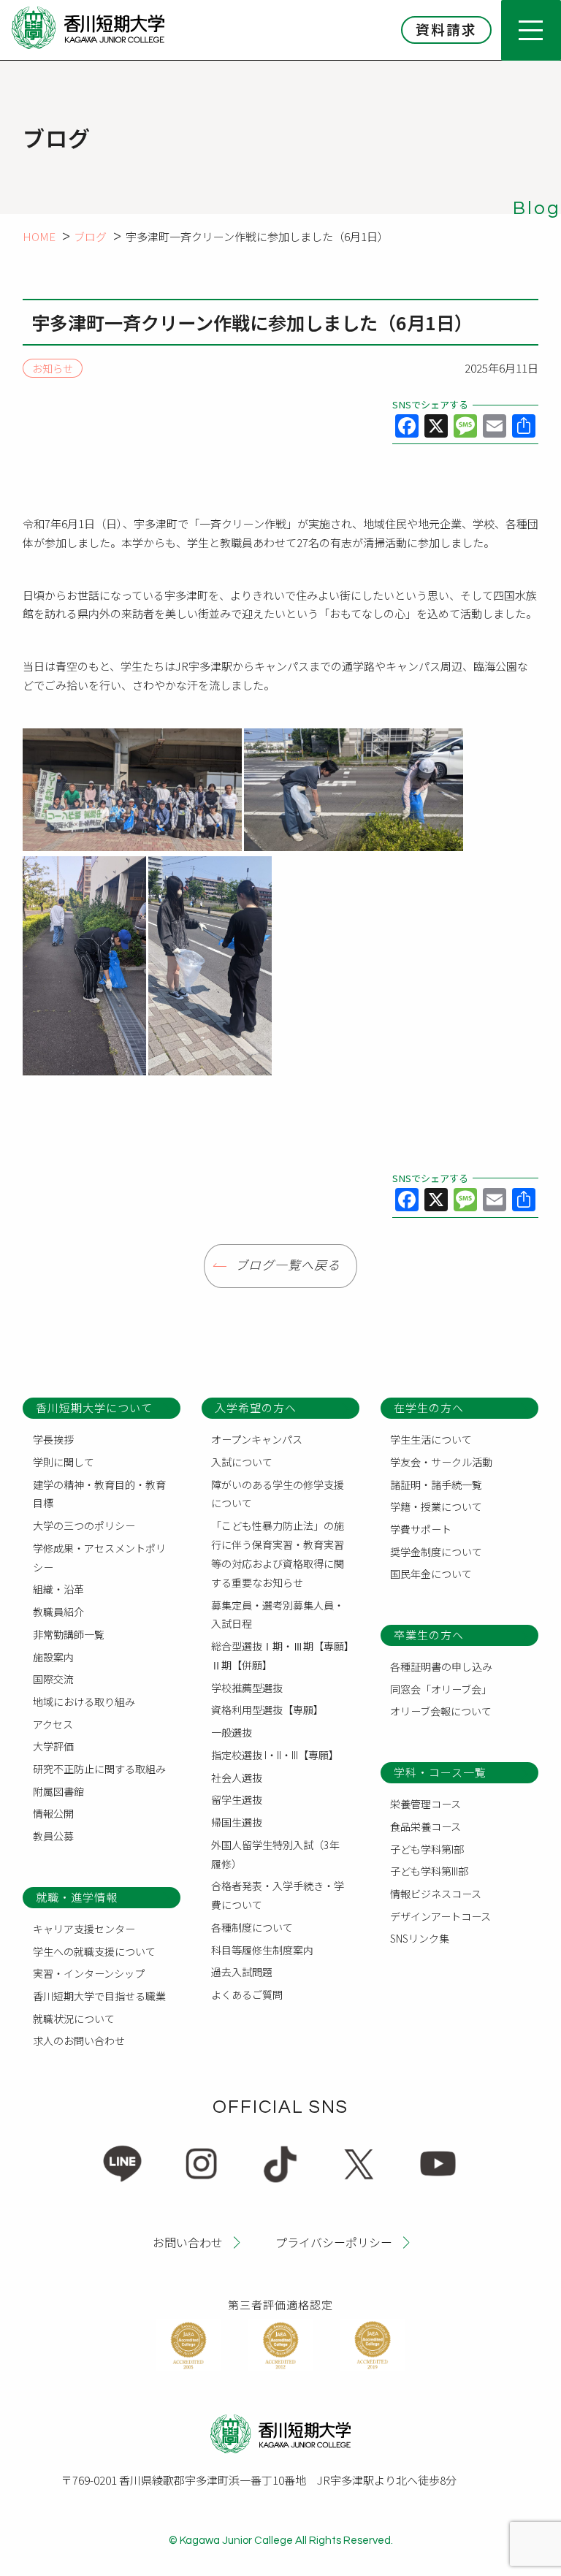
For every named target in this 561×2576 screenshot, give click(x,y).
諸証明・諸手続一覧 (436, 1485)
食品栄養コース (425, 1826)
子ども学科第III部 (429, 1871)
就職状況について (74, 2019)
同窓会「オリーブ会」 (441, 1689)
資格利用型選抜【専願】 (267, 1710)
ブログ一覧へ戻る (288, 1266)
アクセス (53, 1724)
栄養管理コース (425, 1804)
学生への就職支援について (94, 1951)
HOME (39, 236)
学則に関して (64, 1462)
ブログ (90, 236)
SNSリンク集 (420, 1938)
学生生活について (431, 1439)
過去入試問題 (242, 1972)
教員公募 (53, 1836)
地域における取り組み (84, 1702)
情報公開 (53, 1813)
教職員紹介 (58, 1612)
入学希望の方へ (256, 1407)
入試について (242, 1462)
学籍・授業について (436, 1506)
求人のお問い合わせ (79, 2040)
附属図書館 (58, 1791)
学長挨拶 (53, 1439)
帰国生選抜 (237, 1822)
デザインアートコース (440, 1916)
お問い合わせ (188, 2242)
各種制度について (252, 1927)
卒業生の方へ (429, 1635)
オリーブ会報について (441, 1711)
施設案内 (53, 1657)
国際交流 (53, 1679)
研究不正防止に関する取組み (99, 1769)
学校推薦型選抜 (247, 1688)
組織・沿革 (58, 1589)
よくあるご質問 (247, 1994)
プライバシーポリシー (334, 2242)
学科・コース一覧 (440, 1772)
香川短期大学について (94, 1407)
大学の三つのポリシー (84, 1525)
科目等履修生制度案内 (262, 1950)
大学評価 (53, 1746)
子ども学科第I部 (427, 1849)
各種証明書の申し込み (441, 1666)
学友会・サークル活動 (441, 1462)
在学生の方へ (429, 1407)
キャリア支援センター (84, 1929)
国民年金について (431, 1574)
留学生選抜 (237, 1799)
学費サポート (421, 1529)
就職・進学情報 (77, 1897)
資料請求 (446, 29)
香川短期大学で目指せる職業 (99, 1996)
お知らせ (53, 368)
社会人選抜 (237, 1777)
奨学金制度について (436, 1552)
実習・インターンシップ (89, 1973)
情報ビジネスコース (436, 1894)
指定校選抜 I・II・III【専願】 (275, 1755)
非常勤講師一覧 (69, 1634)
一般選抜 (232, 1732)
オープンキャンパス (257, 1439)
